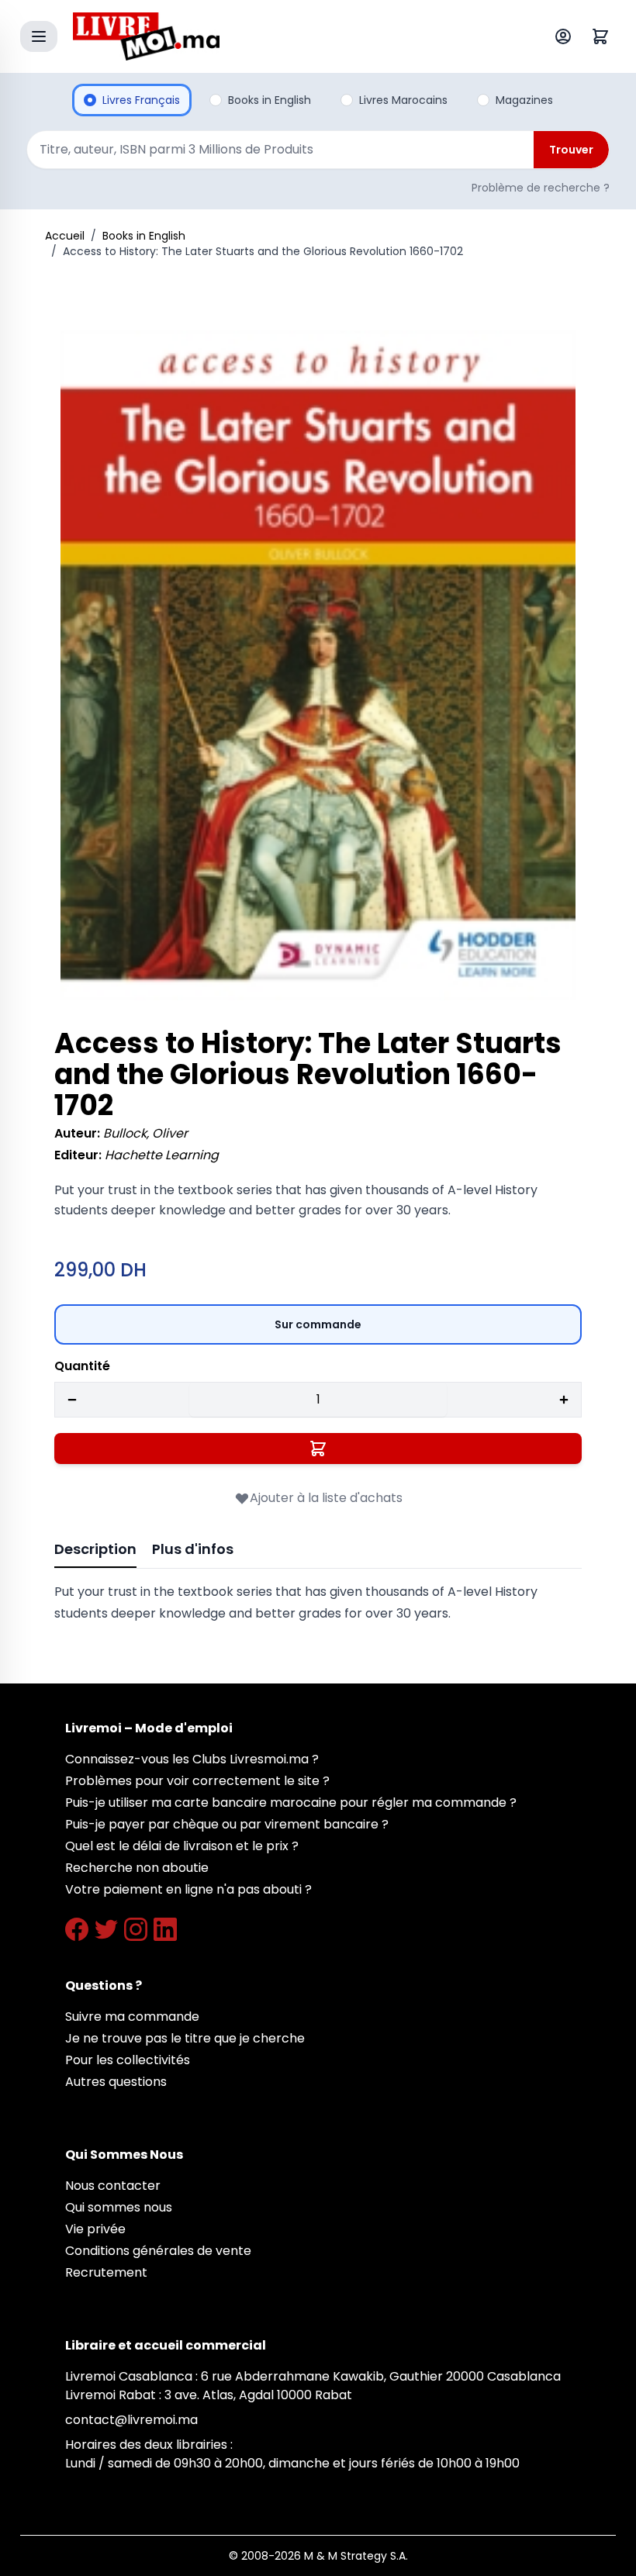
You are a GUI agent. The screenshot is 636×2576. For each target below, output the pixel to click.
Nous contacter (113, 2186)
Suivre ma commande (132, 2017)
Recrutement (106, 2272)
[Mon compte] (566, 36)
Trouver (571, 150)
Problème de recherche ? (541, 188)
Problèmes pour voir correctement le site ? (197, 1781)
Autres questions (116, 2082)
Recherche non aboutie (137, 1868)
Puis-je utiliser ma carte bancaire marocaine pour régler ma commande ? (291, 1803)
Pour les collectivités (128, 2060)
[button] (318, 665)
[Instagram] (136, 1929)
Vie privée (95, 2229)
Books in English (144, 236)
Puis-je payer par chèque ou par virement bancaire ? (227, 1824)
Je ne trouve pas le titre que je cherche (185, 2038)
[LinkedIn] (165, 1929)
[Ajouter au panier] (318, 1449)
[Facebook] (77, 1929)
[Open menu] (39, 36)
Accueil (65, 236)
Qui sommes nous (119, 2207)
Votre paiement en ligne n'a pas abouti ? (188, 1889)
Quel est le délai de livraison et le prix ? (182, 1846)
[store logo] (282, 36)
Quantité (82, 1366)
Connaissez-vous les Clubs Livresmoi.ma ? (192, 1759)
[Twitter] (106, 1929)
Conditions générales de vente (158, 2251)
